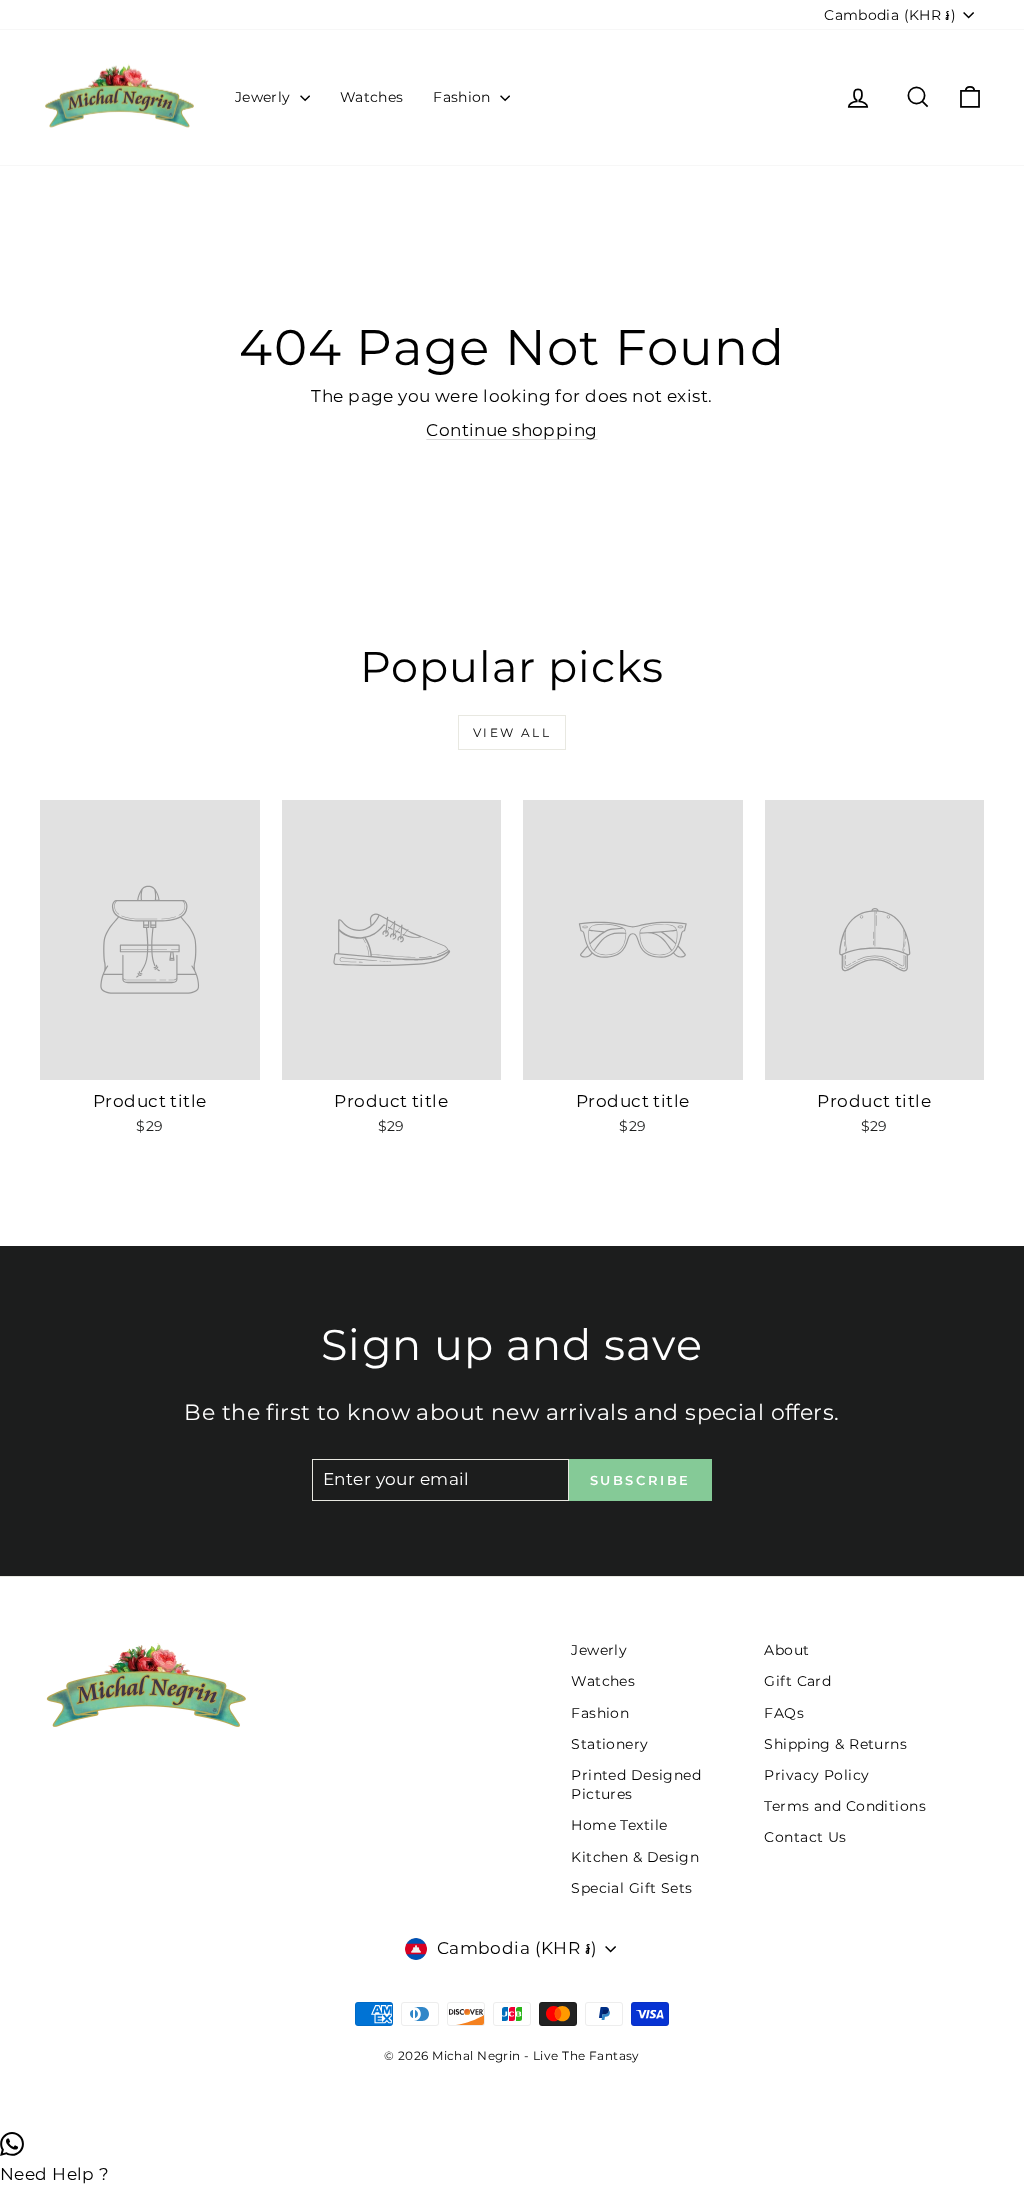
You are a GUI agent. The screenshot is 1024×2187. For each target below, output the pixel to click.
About (786, 1650)
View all (512, 732)
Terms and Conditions (845, 1806)
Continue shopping (511, 430)
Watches (371, 97)
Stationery (609, 1744)
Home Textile (619, 1825)
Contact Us (805, 1837)
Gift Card (797, 1681)
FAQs (784, 1713)
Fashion (464, 97)
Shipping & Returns (835, 1744)
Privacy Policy (816, 1775)
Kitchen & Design (635, 1857)
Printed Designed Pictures (636, 1785)
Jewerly (265, 97)
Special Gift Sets (631, 1888)
